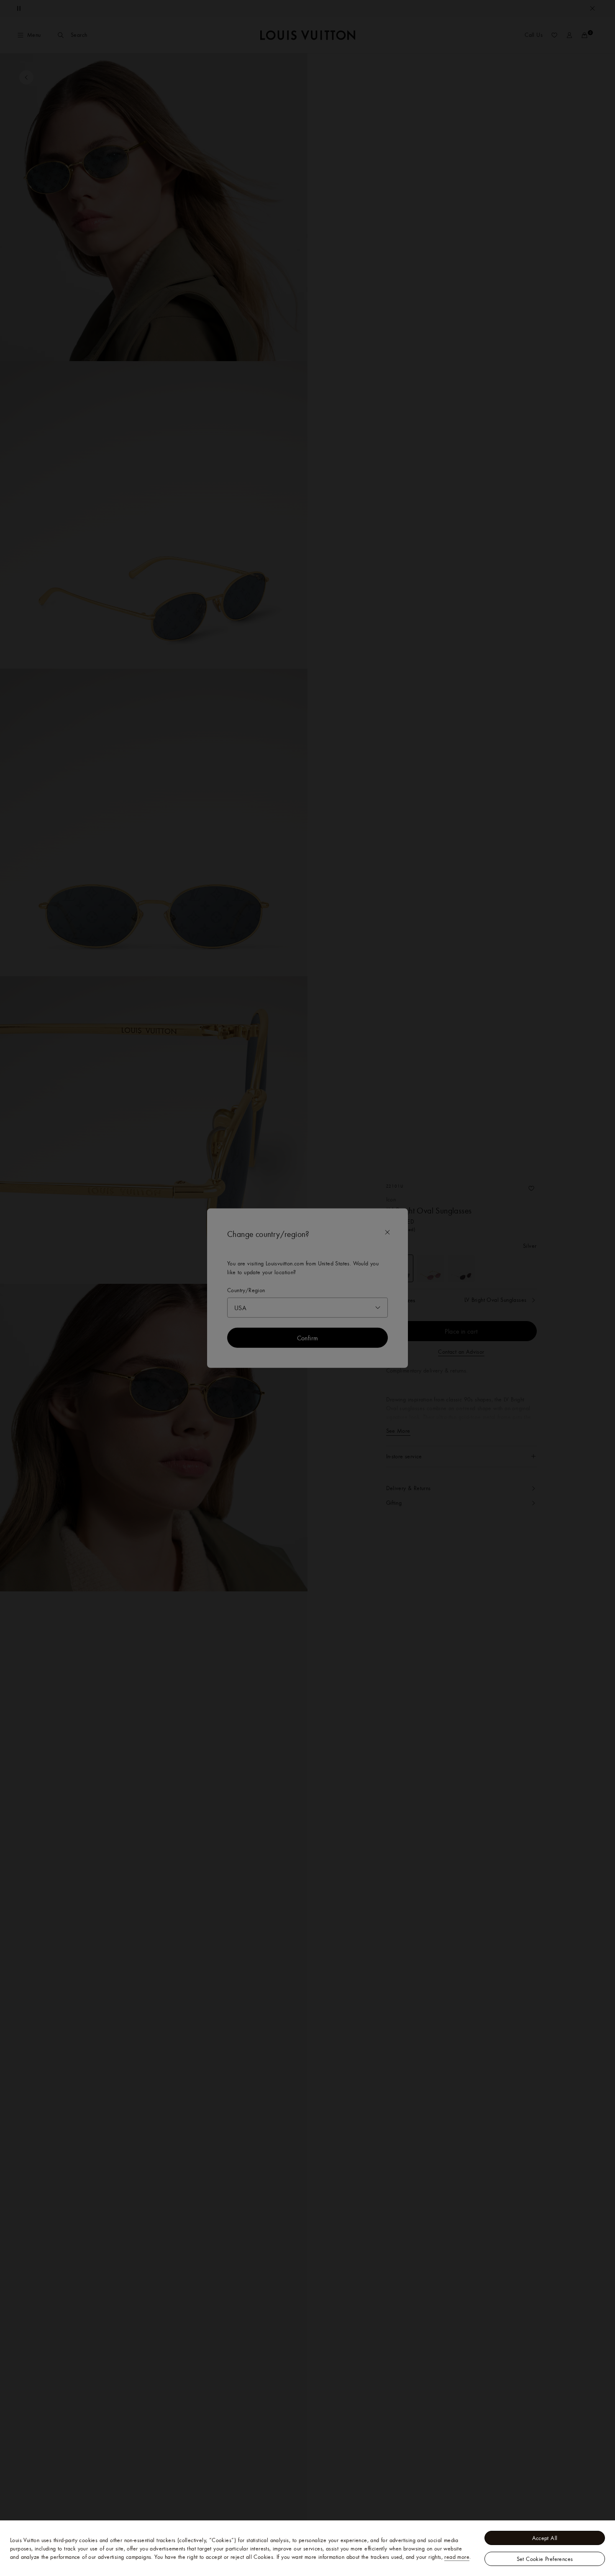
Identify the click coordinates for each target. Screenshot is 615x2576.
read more (457, 2557)
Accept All (545, 2538)
